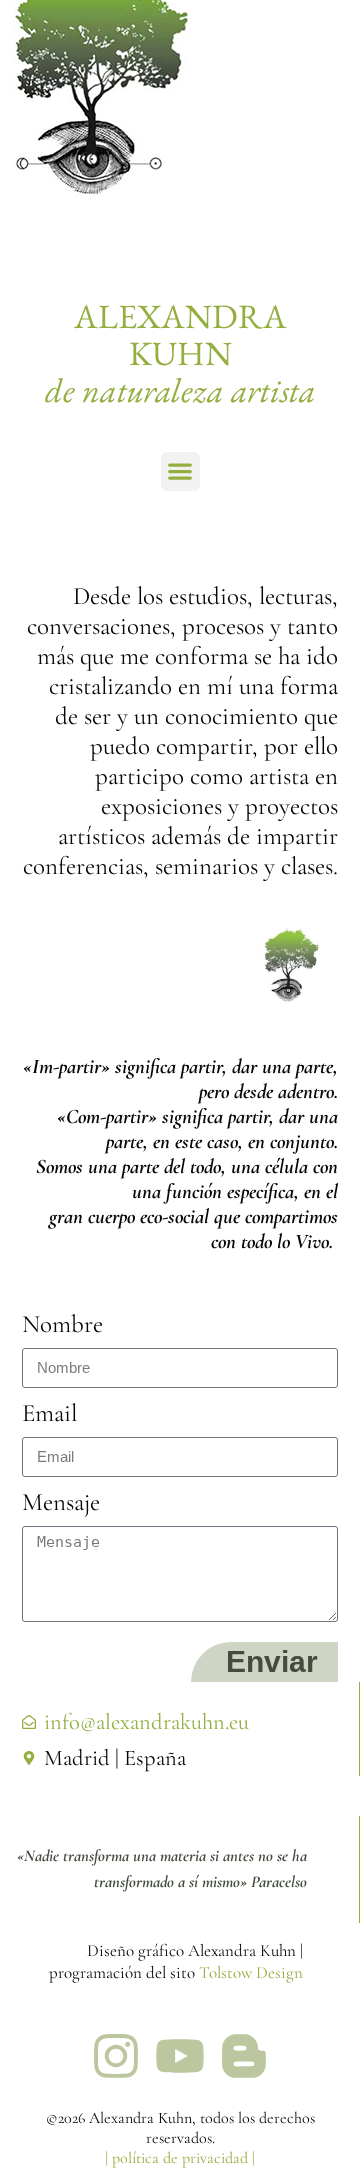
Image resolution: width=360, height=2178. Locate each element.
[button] (180, 471)
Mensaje (61, 1502)
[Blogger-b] (244, 2056)
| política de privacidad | (180, 2158)
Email (49, 1413)
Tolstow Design (251, 1972)
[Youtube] (180, 2056)
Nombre (62, 1324)
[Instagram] (116, 2056)
